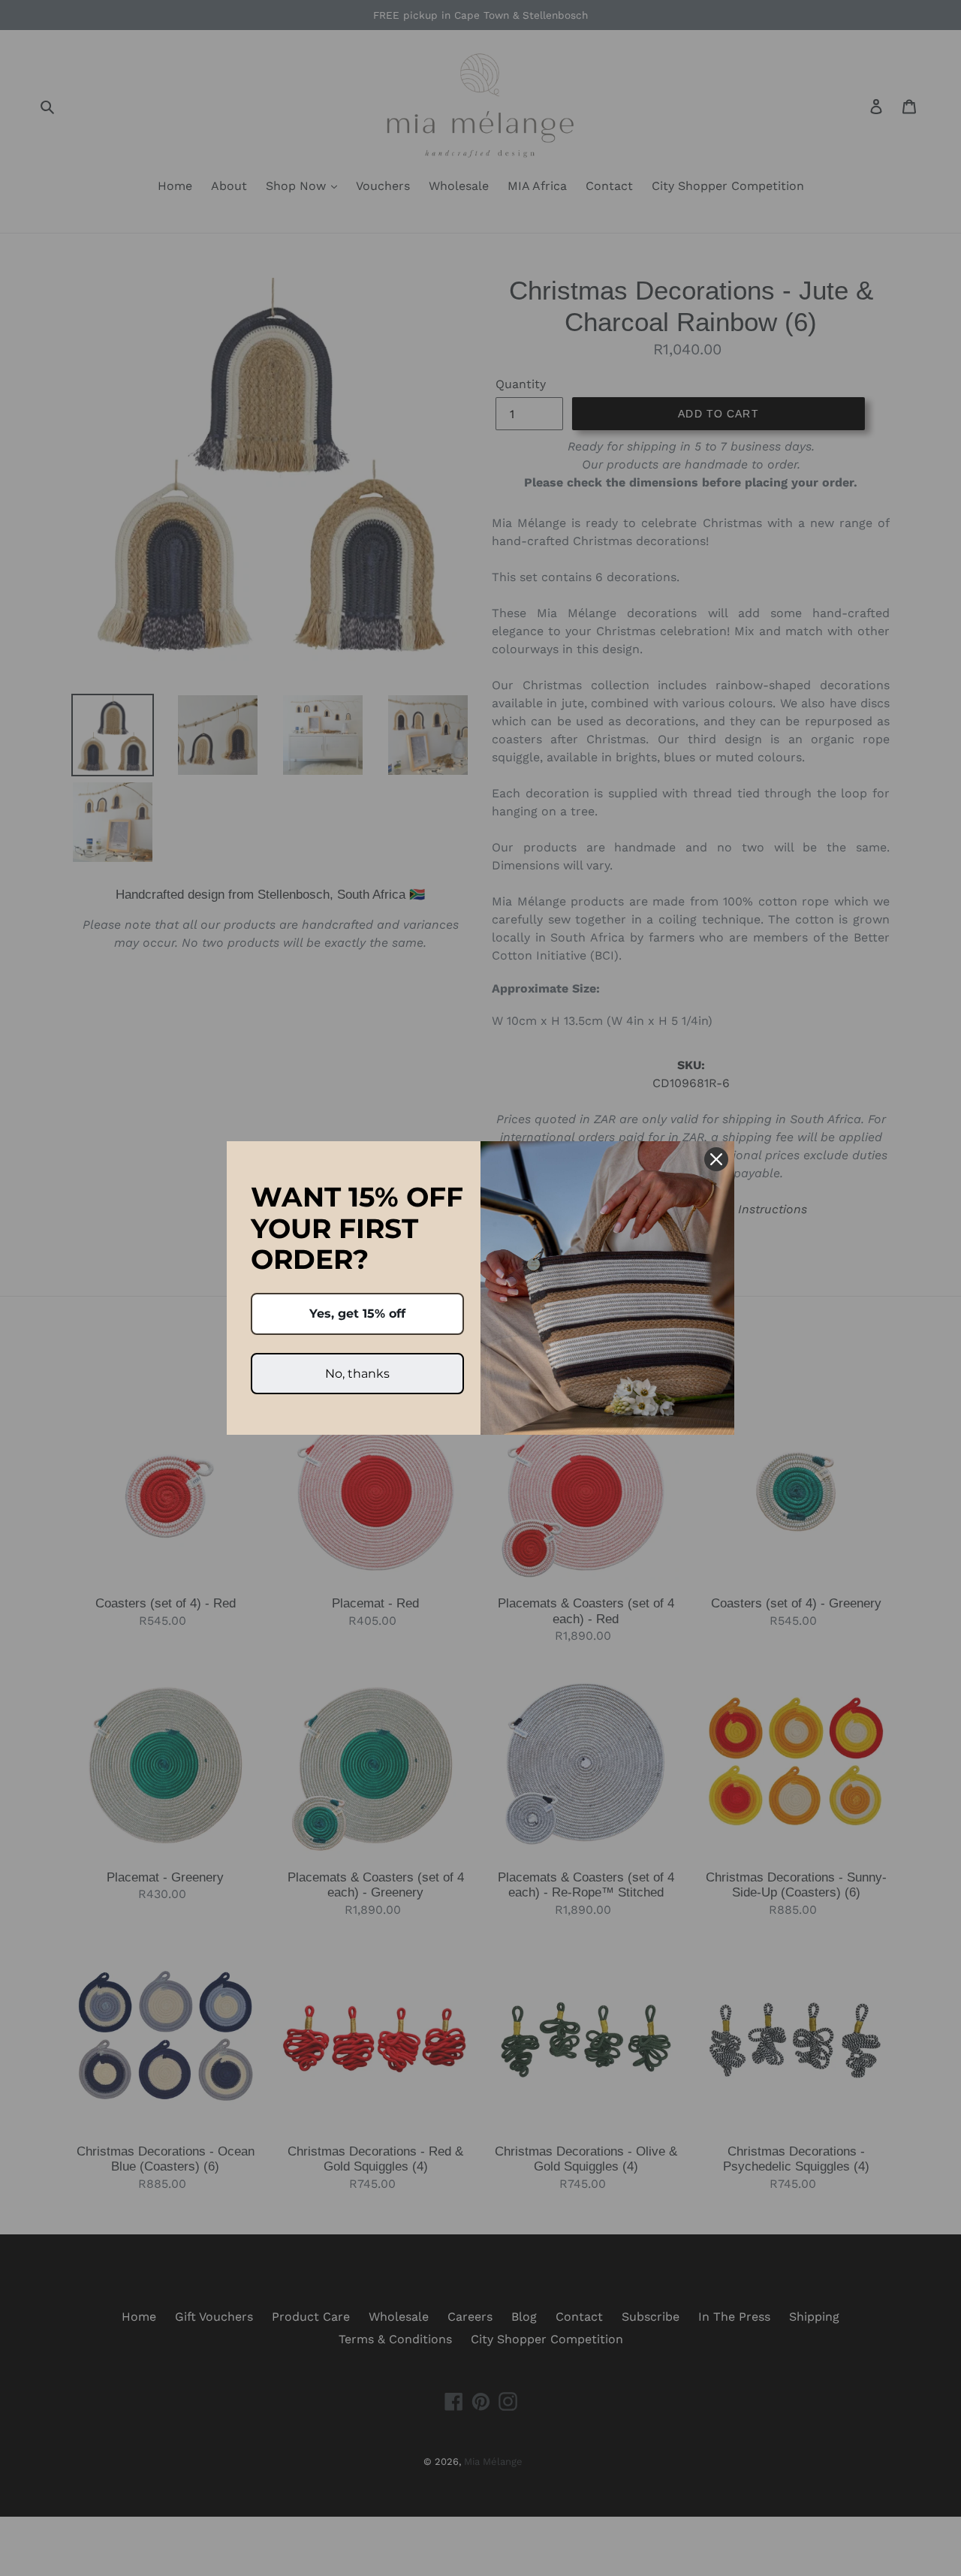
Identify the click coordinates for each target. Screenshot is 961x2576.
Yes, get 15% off (357, 1314)
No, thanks (357, 1374)
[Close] (716, 1159)
